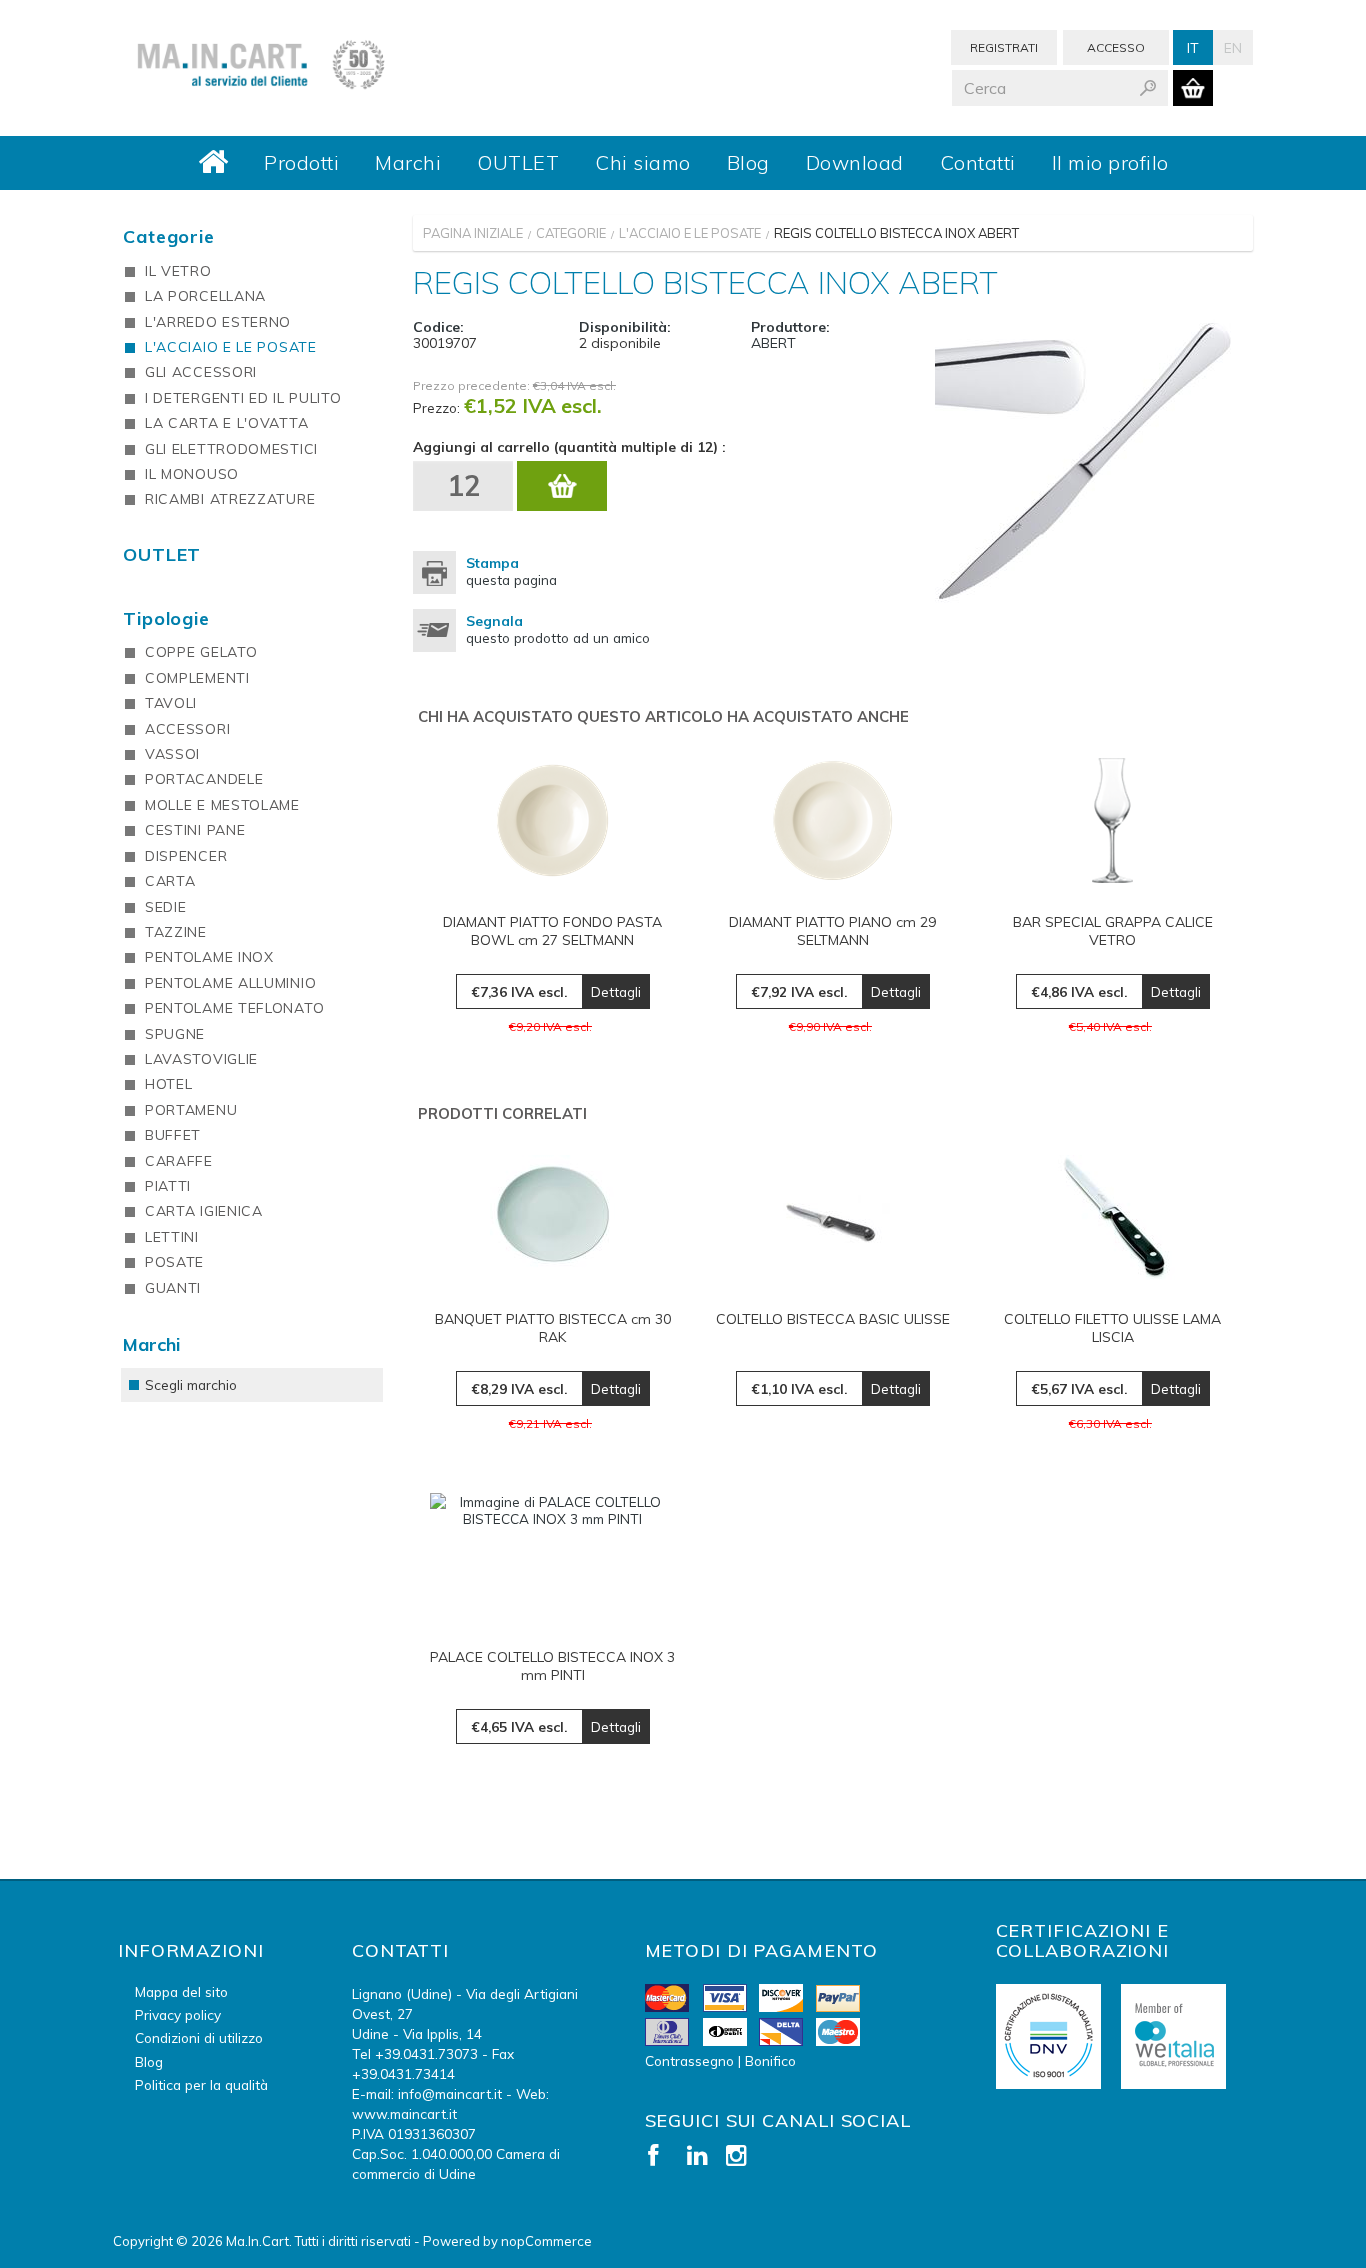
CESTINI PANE (195, 830)
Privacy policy (178, 2014)
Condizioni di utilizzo (199, 2037)
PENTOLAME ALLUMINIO (230, 983)
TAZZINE (176, 932)
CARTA (170, 881)
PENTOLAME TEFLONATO (234, 1008)
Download (855, 162)
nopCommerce (546, 2241)
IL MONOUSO (192, 474)
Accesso (1116, 47)
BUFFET (173, 1135)
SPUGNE (175, 1034)
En (1233, 47)
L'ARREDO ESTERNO (218, 322)
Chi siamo (643, 162)
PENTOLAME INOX (209, 957)
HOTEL (169, 1084)
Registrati (1004, 47)
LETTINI (172, 1237)
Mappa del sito (181, 1991)
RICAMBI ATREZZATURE (230, 499)
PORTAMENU (191, 1110)
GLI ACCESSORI (201, 372)
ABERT (773, 343)
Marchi (408, 162)
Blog (748, 162)
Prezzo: (436, 407)
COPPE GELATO (201, 652)
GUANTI (173, 1288)
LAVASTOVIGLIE (201, 1059)
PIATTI (168, 1186)
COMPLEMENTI (197, 678)
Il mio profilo (1110, 162)
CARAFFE (179, 1161)
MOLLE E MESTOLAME (222, 805)
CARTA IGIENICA (204, 1211)
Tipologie (166, 618)
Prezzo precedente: (471, 385)
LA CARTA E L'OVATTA (226, 423)
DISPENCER (186, 856)
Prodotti (301, 162)
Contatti (978, 162)
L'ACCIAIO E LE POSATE (231, 347)
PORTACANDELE (204, 779)
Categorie (169, 236)
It (1193, 47)
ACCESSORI (187, 729)
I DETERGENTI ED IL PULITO (243, 398)
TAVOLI (171, 703)
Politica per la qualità (201, 2084)
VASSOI (172, 754)
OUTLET (518, 162)
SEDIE (166, 907)
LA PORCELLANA (205, 296)
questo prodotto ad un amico (558, 629)
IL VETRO (178, 271)
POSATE (174, 1262)
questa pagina (511, 571)
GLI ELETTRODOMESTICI (231, 449)
